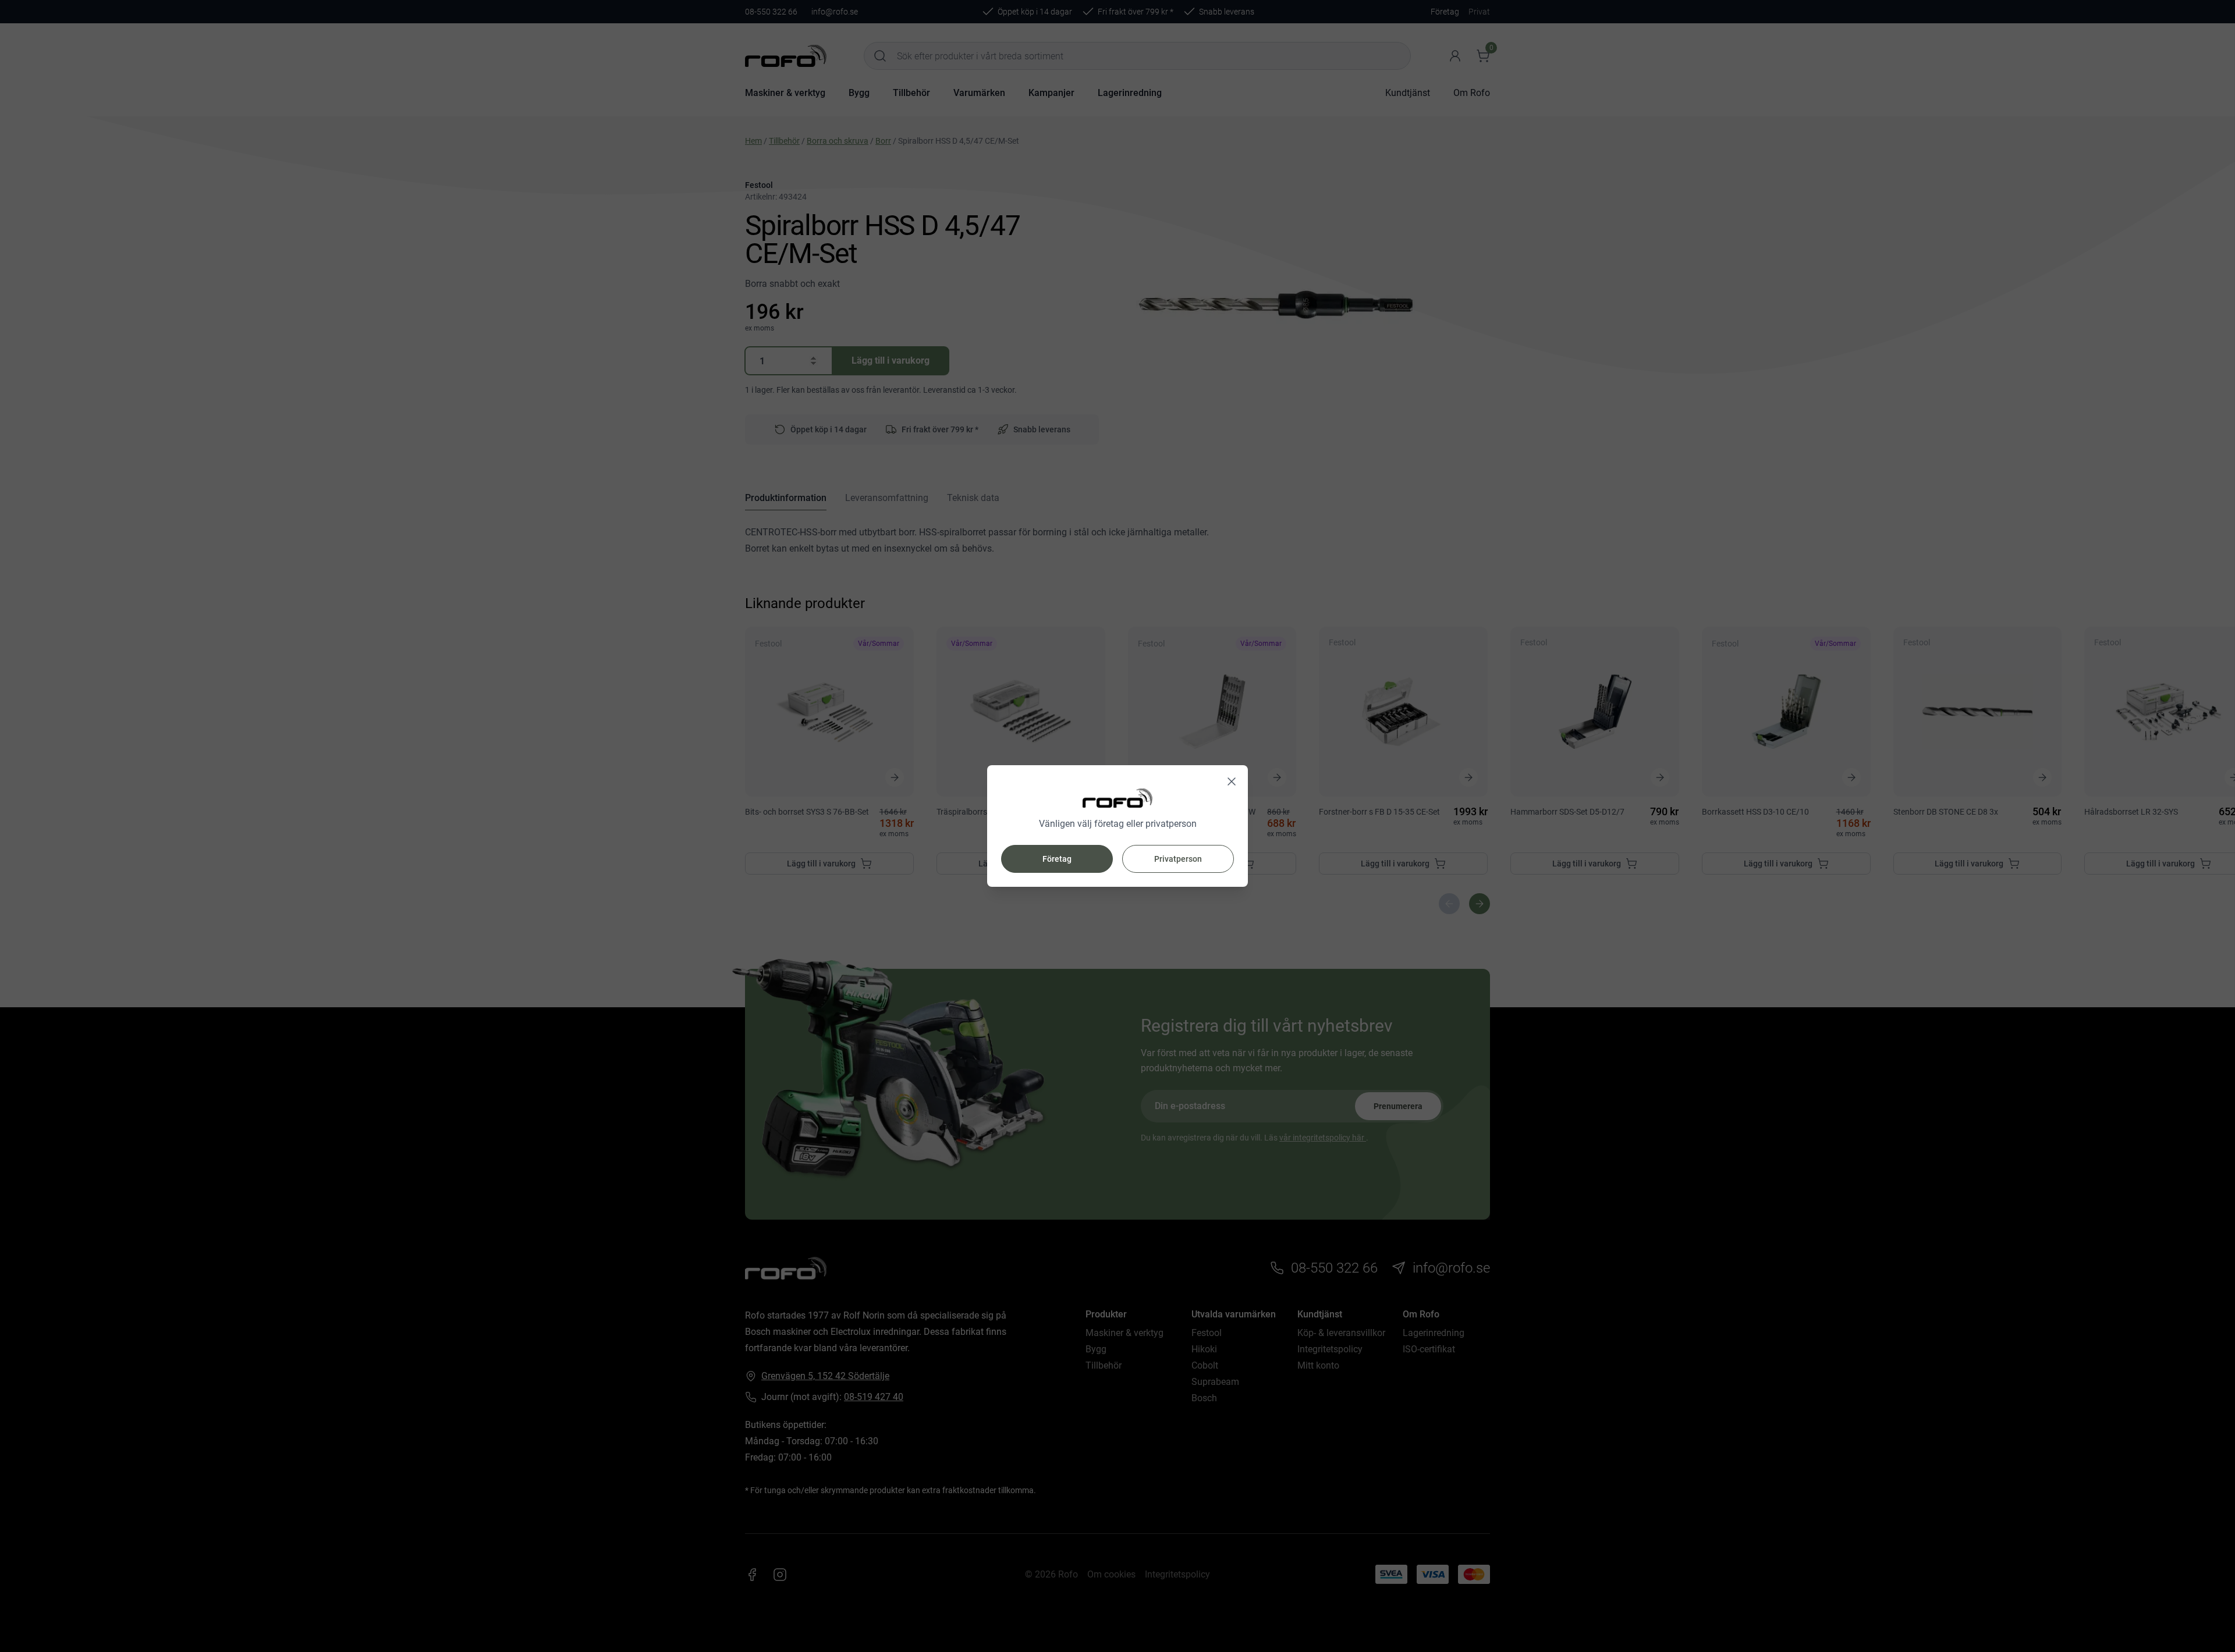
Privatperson (1178, 859)
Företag (1057, 859)
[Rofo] (1117, 798)
